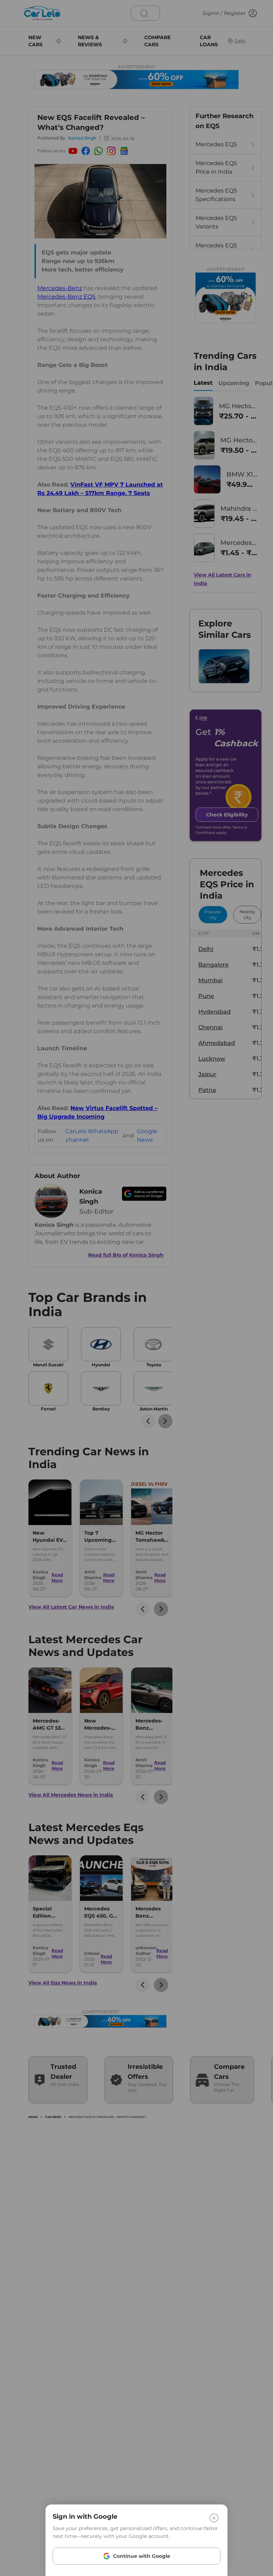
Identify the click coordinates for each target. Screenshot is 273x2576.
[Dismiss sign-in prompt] (136, 1288)
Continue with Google (142, 2556)
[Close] (214, 2518)
